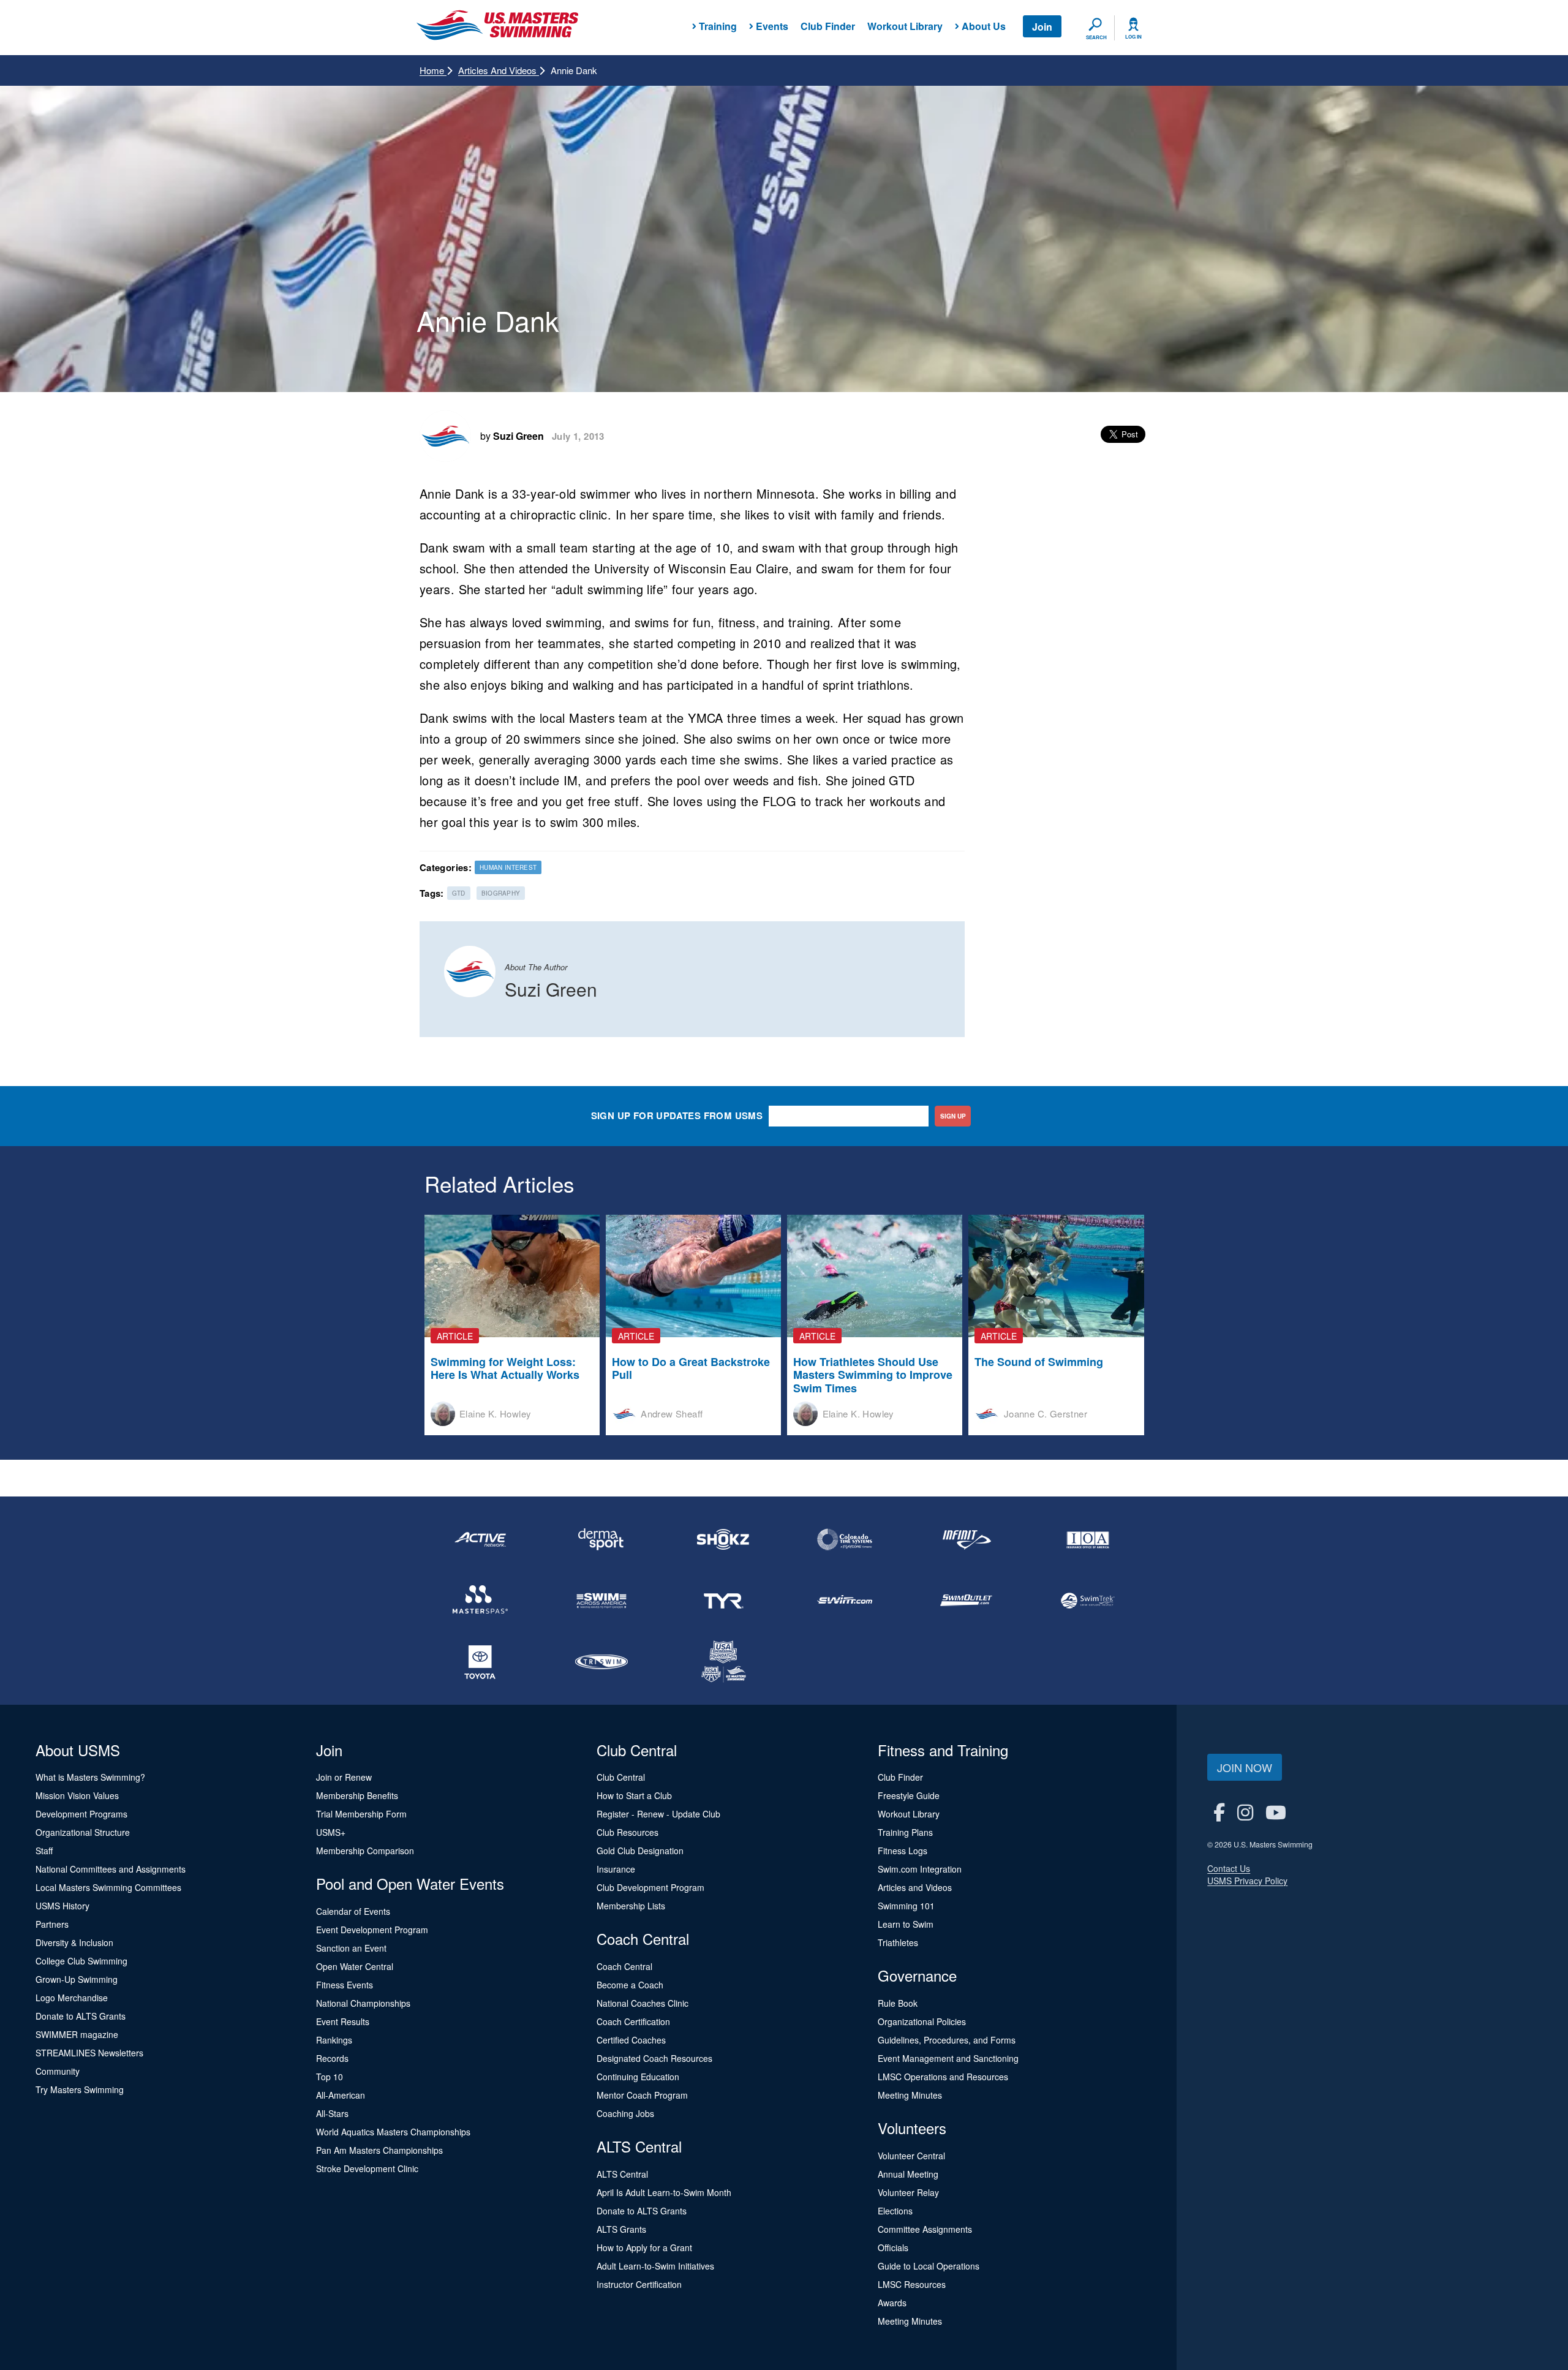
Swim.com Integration (920, 1869)
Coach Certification (633, 2021)
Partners (52, 1924)
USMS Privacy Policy (1247, 1881)
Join (1042, 27)
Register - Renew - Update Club (658, 1814)
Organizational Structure (83, 1832)
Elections (895, 2211)
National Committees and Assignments (111, 1869)
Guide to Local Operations (929, 2266)
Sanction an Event (351, 1948)
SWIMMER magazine (77, 2034)
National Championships (363, 2003)
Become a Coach (630, 1985)
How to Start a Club (634, 1795)
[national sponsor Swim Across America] (601, 1601)
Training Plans (905, 1832)
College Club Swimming (81, 1961)
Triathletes (898, 1942)
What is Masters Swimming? (90, 1777)
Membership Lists (631, 1906)
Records (332, 2058)
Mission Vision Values (77, 1795)
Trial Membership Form (361, 1814)
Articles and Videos (499, 70)
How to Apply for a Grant (644, 2247)
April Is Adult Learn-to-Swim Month (664, 2192)
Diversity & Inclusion (74, 1942)
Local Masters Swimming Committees (108, 1887)
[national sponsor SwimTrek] (1088, 1601)
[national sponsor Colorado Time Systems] (845, 1539)
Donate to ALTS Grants (81, 2016)
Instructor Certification (639, 2284)
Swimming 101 (906, 1906)
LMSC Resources (912, 2284)
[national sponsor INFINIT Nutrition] (966, 1539)
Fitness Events (345, 1985)
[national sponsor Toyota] (480, 1662)
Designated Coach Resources (654, 2058)
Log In (1133, 37)
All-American (341, 2095)
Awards (892, 2303)
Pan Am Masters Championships (379, 2150)
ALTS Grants (621, 2229)
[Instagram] (1245, 1812)
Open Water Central (355, 1966)
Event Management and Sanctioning (948, 2058)
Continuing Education (638, 2077)
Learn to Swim (906, 1924)
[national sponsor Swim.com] (845, 1601)
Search (1096, 37)
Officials (893, 2247)
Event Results (343, 2021)
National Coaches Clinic (643, 2003)
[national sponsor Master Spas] (480, 1601)
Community (58, 2071)
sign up (953, 1116)
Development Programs (81, 1814)
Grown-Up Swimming (77, 1979)
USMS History (62, 1906)
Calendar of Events (353, 1911)
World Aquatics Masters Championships (393, 2132)
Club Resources (628, 1832)
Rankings (334, 2040)
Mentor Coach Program (642, 2095)
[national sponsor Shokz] (723, 1539)
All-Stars (332, 2113)
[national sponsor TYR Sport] (723, 1601)
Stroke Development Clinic (367, 2168)
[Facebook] (1219, 1812)
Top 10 (330, 2077)
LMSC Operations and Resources (943, 2077)
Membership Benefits (357, 1795)
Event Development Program (372, 1930)
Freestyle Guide (909, 1795)
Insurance (616, 1869)
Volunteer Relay (908, 2192)
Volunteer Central (911, 2156)
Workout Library (905, 26)
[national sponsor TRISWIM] (601, 1662)
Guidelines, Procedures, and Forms (947, 2040)
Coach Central (624, 1966)
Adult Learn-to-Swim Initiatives (655, 2266)
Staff (44, 1851)
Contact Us (1229, 1868)
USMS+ (331, 1832)
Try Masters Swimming (80, 2089)
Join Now (1245, 1767)
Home (433, 70)
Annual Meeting (908, 2174)
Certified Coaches (631, 2040)
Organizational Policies (922, 2021)
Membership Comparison (365, 1851)
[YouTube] (1276, 1812)
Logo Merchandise (72, 1998)
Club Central (621, 1777)
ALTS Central (622, 2174)
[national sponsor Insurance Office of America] (1088, 1539)
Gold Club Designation (640, 1851)
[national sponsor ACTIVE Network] (480, 1539)
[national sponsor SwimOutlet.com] (966, 1601)
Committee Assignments (925, 2229)
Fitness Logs (903, 1851)
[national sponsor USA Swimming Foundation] (723, 1662)
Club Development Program (650, 1887)
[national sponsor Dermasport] (601, 1539)
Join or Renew (344, 1777)
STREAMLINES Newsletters (89, 2053)
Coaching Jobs (625, 2113)
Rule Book (898, 2003)
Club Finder (828, 26)
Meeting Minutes (910, 2095)
